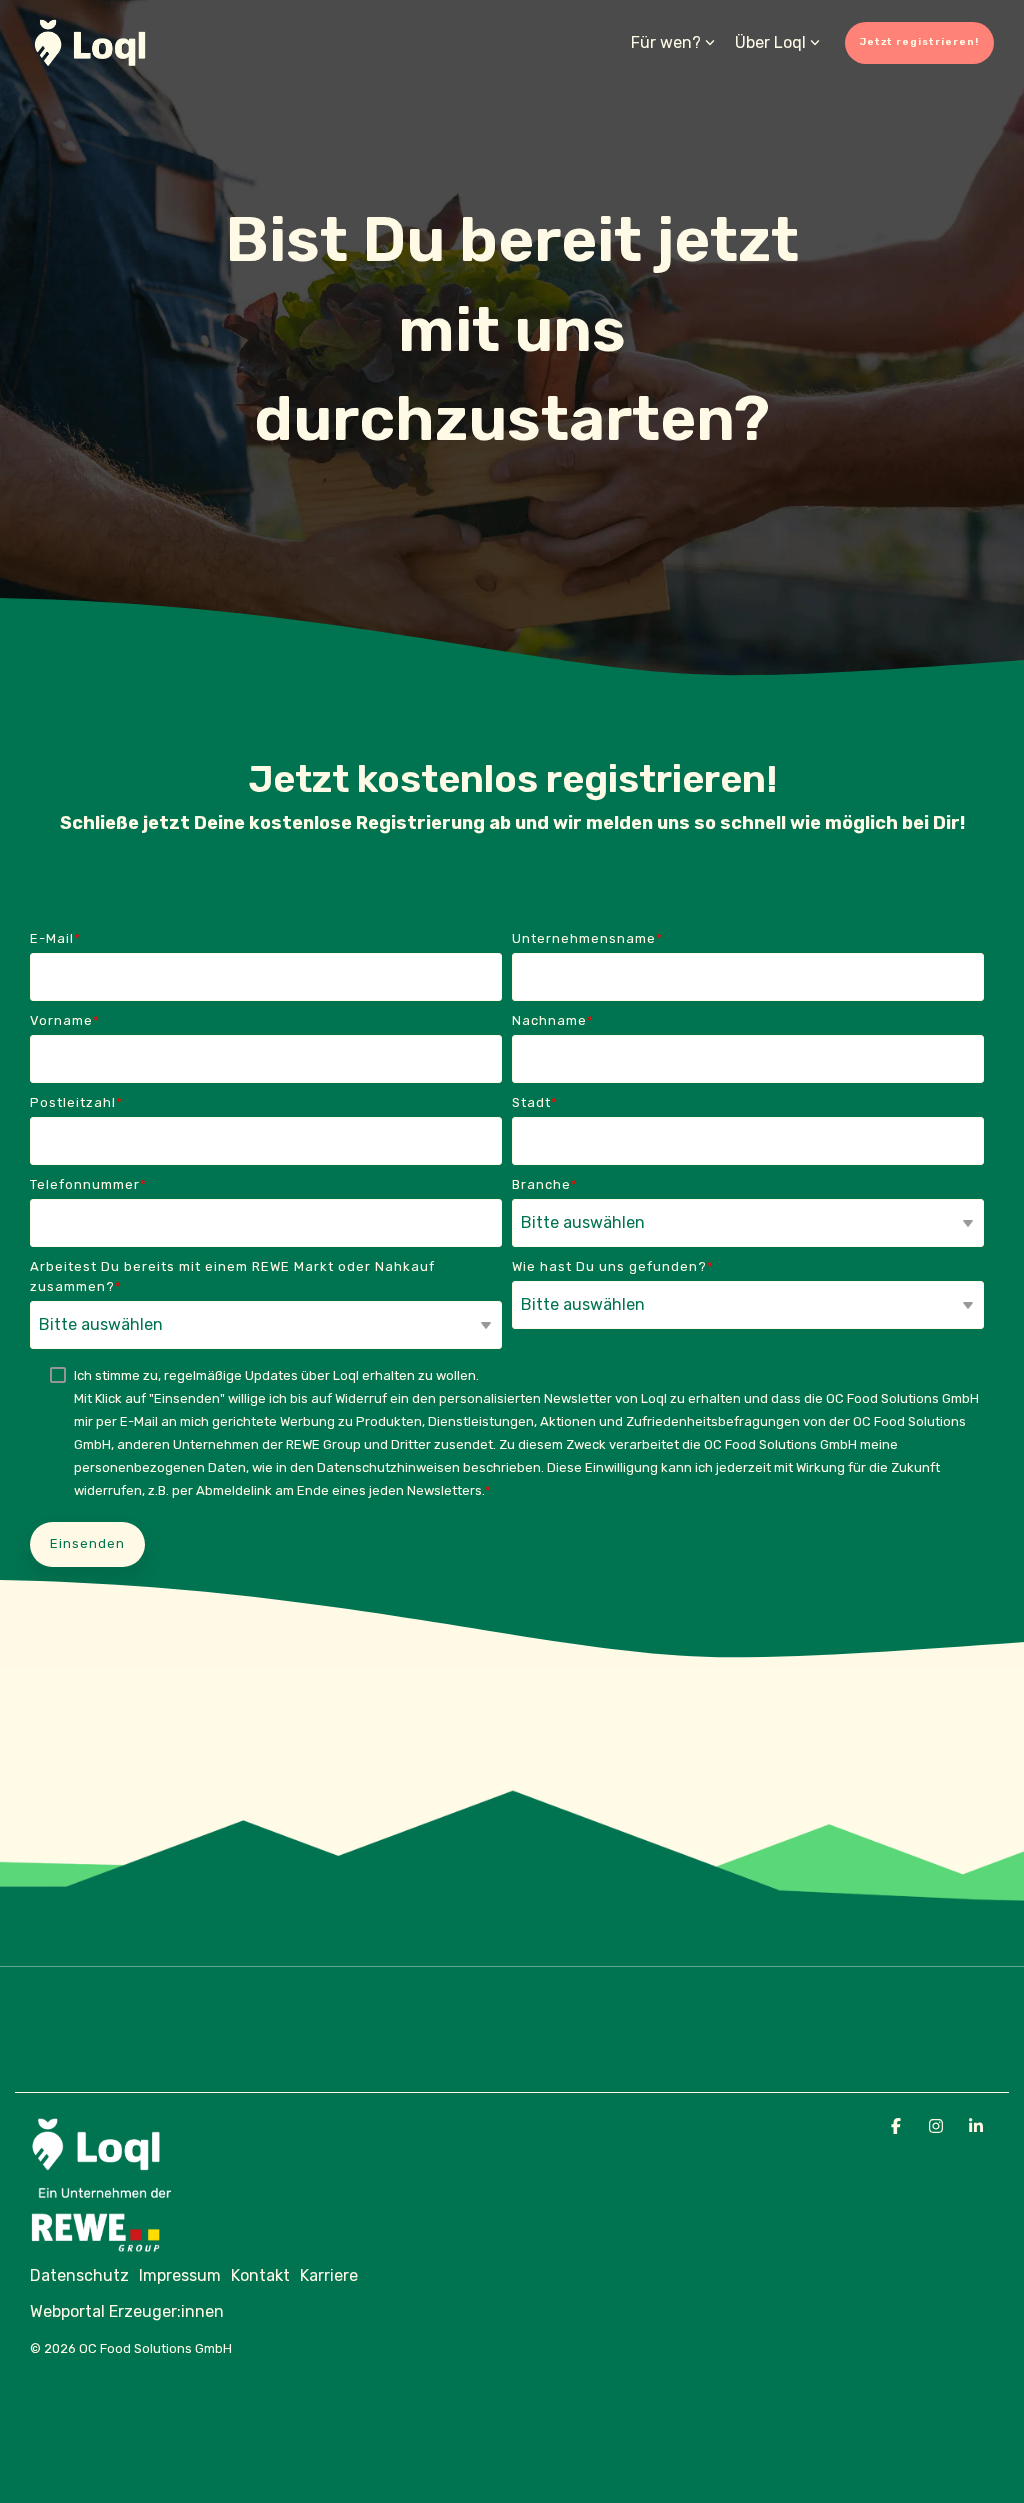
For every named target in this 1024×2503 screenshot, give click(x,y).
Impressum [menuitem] (180, 2275)
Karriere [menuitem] (329, 2275)
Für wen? (666, 42)
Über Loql (770, 42)
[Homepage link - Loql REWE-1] (120, 2242)
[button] (898, 2125)
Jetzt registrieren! (919, 42)
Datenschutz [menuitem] (79, 2275)
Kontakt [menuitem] (260, 2275)
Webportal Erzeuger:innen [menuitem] (127, 2311)
